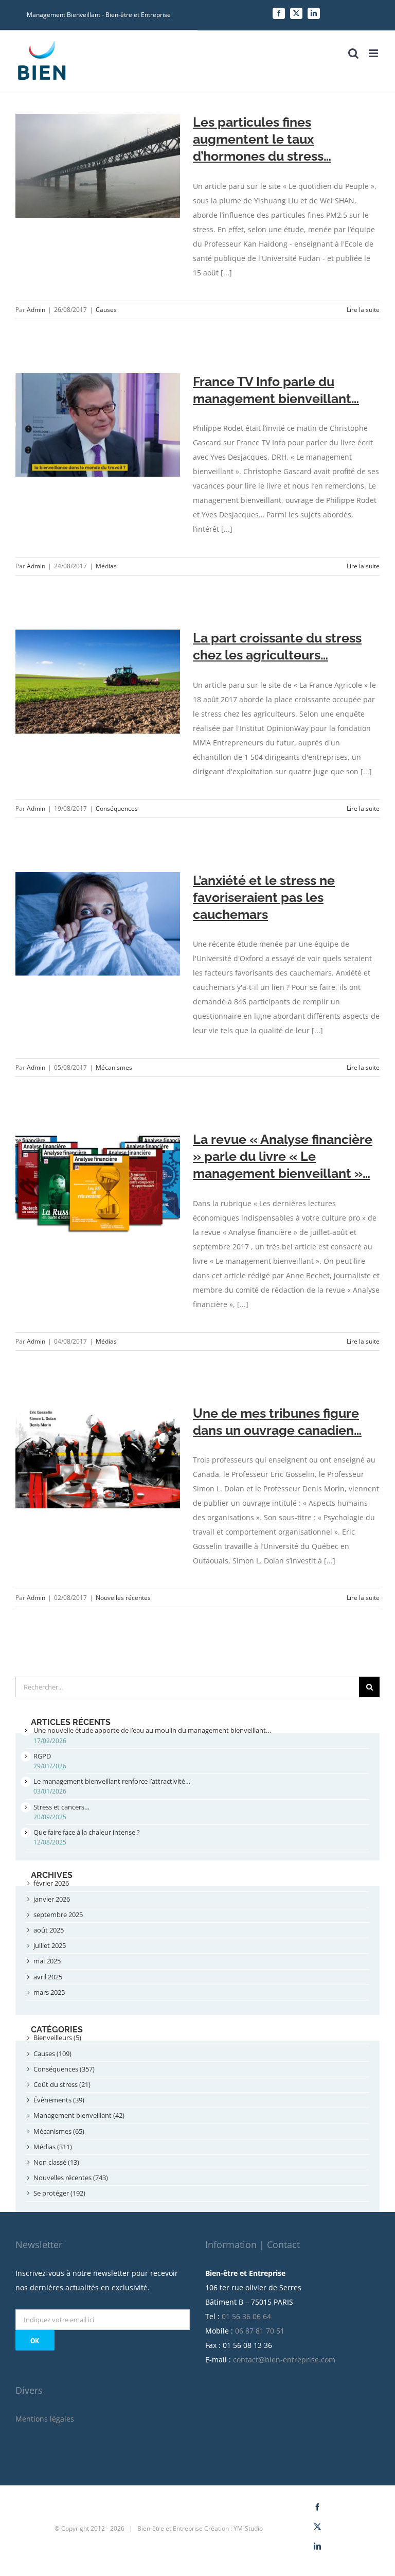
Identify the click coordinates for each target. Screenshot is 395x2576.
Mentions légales (45, 2419)
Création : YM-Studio (234, 2528)
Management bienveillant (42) (79, 2115)
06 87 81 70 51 (260, 2331)
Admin (36, 310)
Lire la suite (363, 310)
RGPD (42, 1756)
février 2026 (51, 1883)
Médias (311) (53, 2147)
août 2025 (49, 1930)
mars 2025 (49, 1992)
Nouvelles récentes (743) (71, 2178)
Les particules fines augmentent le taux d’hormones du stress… (262, 139)
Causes (106, 310)
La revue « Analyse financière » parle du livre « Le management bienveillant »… (283, 1156)
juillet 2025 (50, 1945)
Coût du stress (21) (62, 2084)
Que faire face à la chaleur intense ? (87, 1832)
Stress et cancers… (61, 1807)
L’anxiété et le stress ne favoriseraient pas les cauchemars (264, 897)
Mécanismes (114, 1067)
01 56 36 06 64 (246, 2316)
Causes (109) (52, 2053)
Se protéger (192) (59, 2193)
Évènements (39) (59, 2100)
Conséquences (117, 808)
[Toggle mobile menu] (374, 53)
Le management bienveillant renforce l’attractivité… (112, 1781)
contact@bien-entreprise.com (284, 2360)
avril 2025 (48, 1977)
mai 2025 (47, 1961)
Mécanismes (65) (59, 2131)
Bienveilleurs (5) (57, 2038)
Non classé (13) (56, 2162)
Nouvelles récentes (123, 1598)
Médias (106, 566)
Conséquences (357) (64, 2069)
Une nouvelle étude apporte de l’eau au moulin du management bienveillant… (152, 1730)
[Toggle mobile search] (353, 53)
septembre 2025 (58, 1914)
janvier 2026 (52, 1899)
